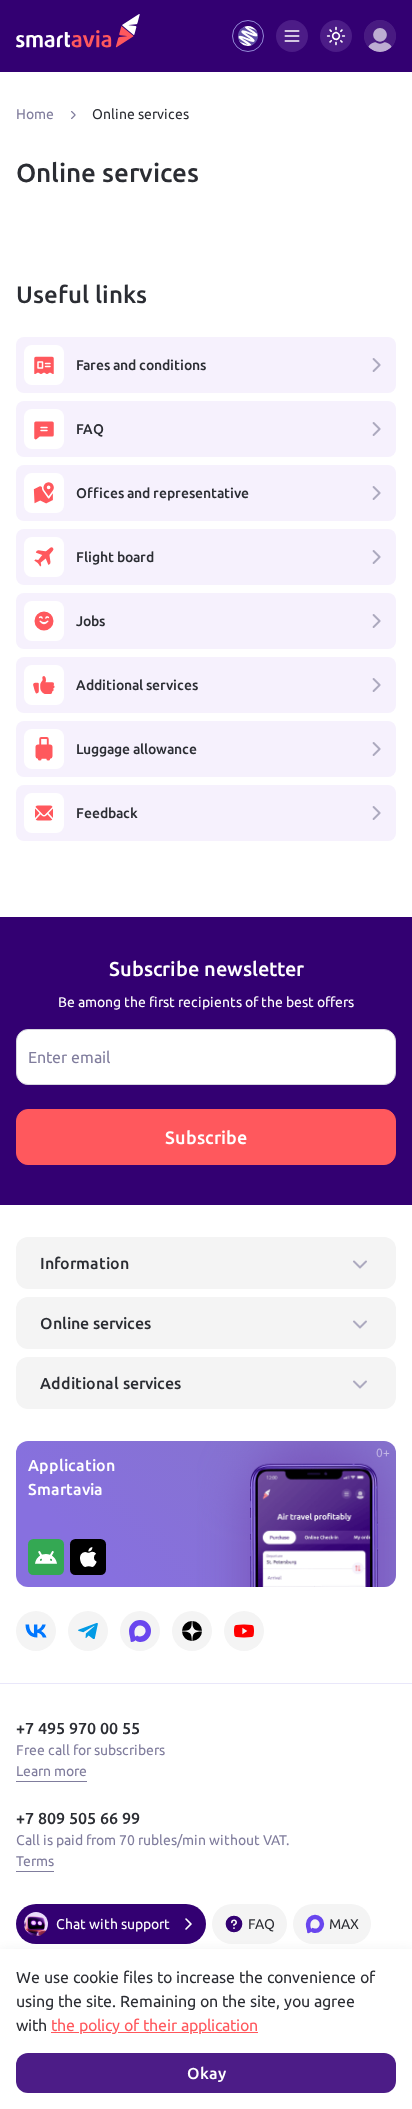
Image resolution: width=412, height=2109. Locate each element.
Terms (35, 1861)
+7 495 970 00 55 (78, 1728)
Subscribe (206, 1137)
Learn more (51, 1771)
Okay (206, 2073)
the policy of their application (154, 2025)
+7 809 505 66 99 (78, 1818)
